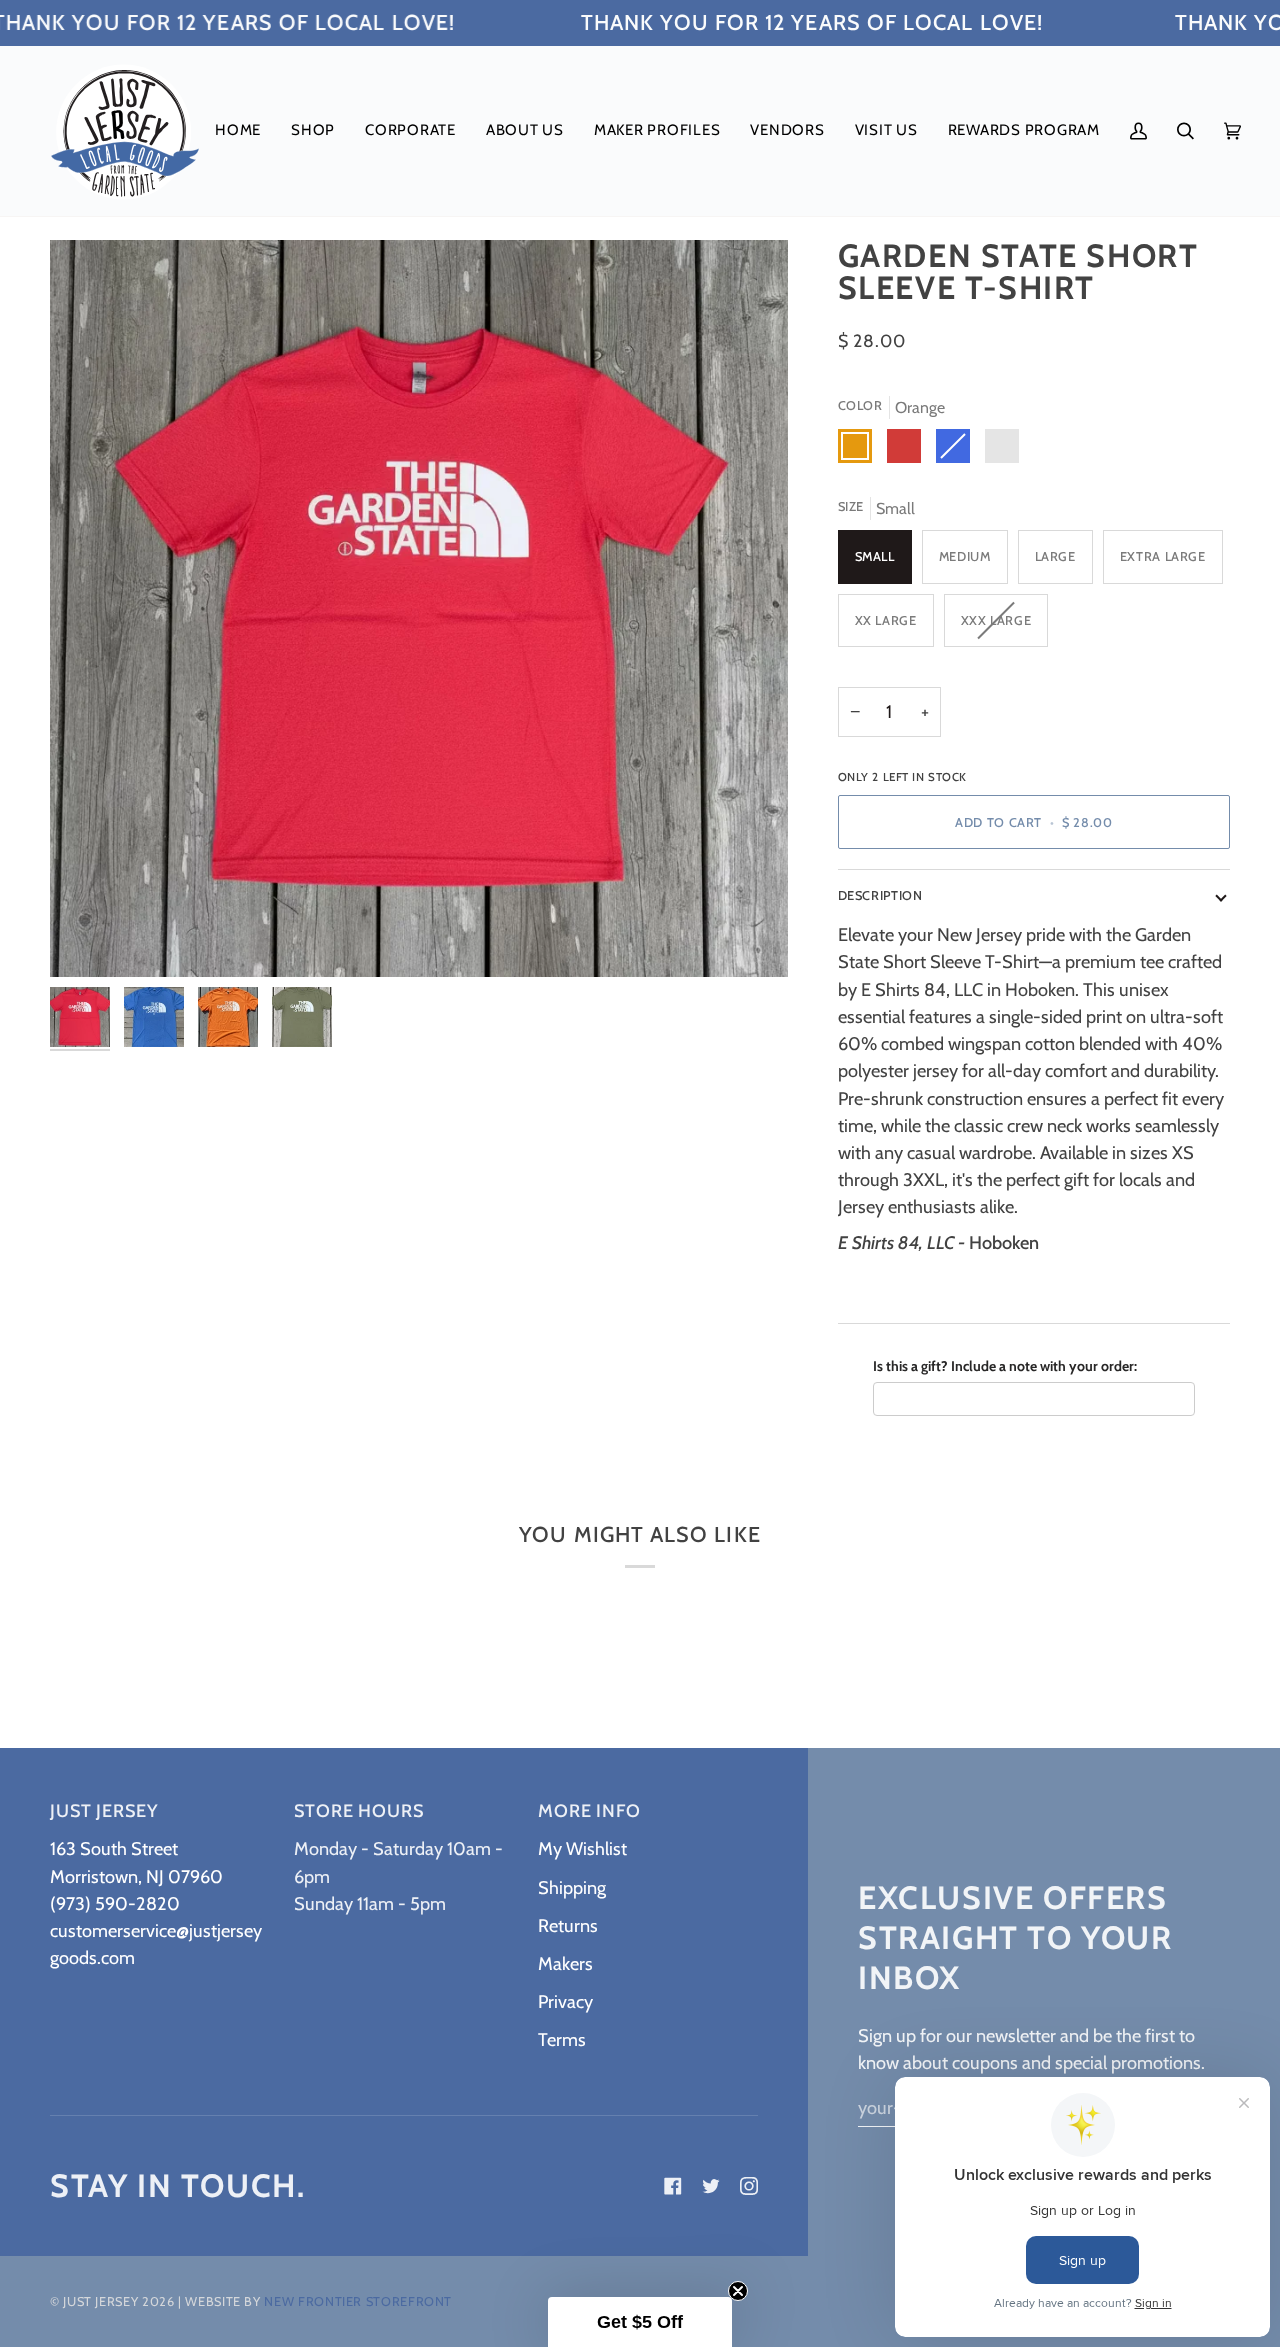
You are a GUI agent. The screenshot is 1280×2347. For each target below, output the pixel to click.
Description (880, 895)
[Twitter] (711, 2186)
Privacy (565, 2001)
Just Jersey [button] (104, 1811)
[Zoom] (419, 609)
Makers (565, 1963)
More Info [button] (589, 1811)
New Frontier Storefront (358, 2301)
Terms (562, 2039)
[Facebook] (673, 2186)
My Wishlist (582, 1848)
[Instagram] (749, 2186)
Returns (568, 1925)
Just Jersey (100, 2301)
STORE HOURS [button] (359, 1811)
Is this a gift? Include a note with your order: (1005, 1366)
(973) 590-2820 (115, 1903)
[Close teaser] (738, 2291)
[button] (313, 131)
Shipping (572, 1887)
